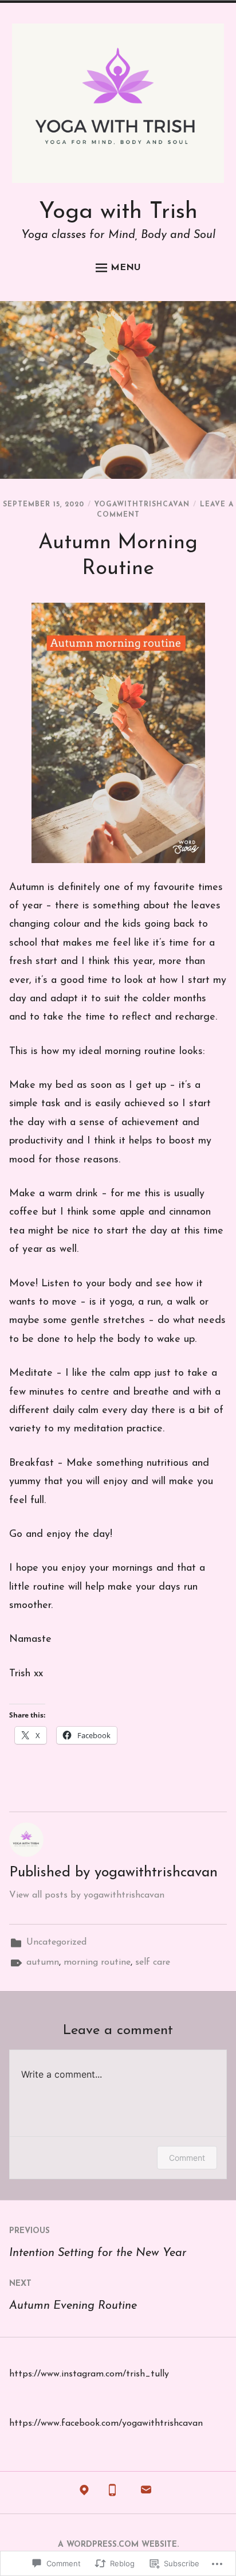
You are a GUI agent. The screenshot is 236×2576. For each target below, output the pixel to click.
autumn (43, 1962)
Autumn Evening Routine (73, 2296)
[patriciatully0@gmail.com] (146, 2493)
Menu (126, 268)
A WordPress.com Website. (118, 2545)
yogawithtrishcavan (142, 505)
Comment (187, 2158)
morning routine (97, 1962)
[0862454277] (112, 2493)
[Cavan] (84, 2493)
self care (153, 1962)
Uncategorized (56, 1942)
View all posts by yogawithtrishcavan (87, 1895)
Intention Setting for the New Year (98, 2243)
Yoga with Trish (118, 212)
